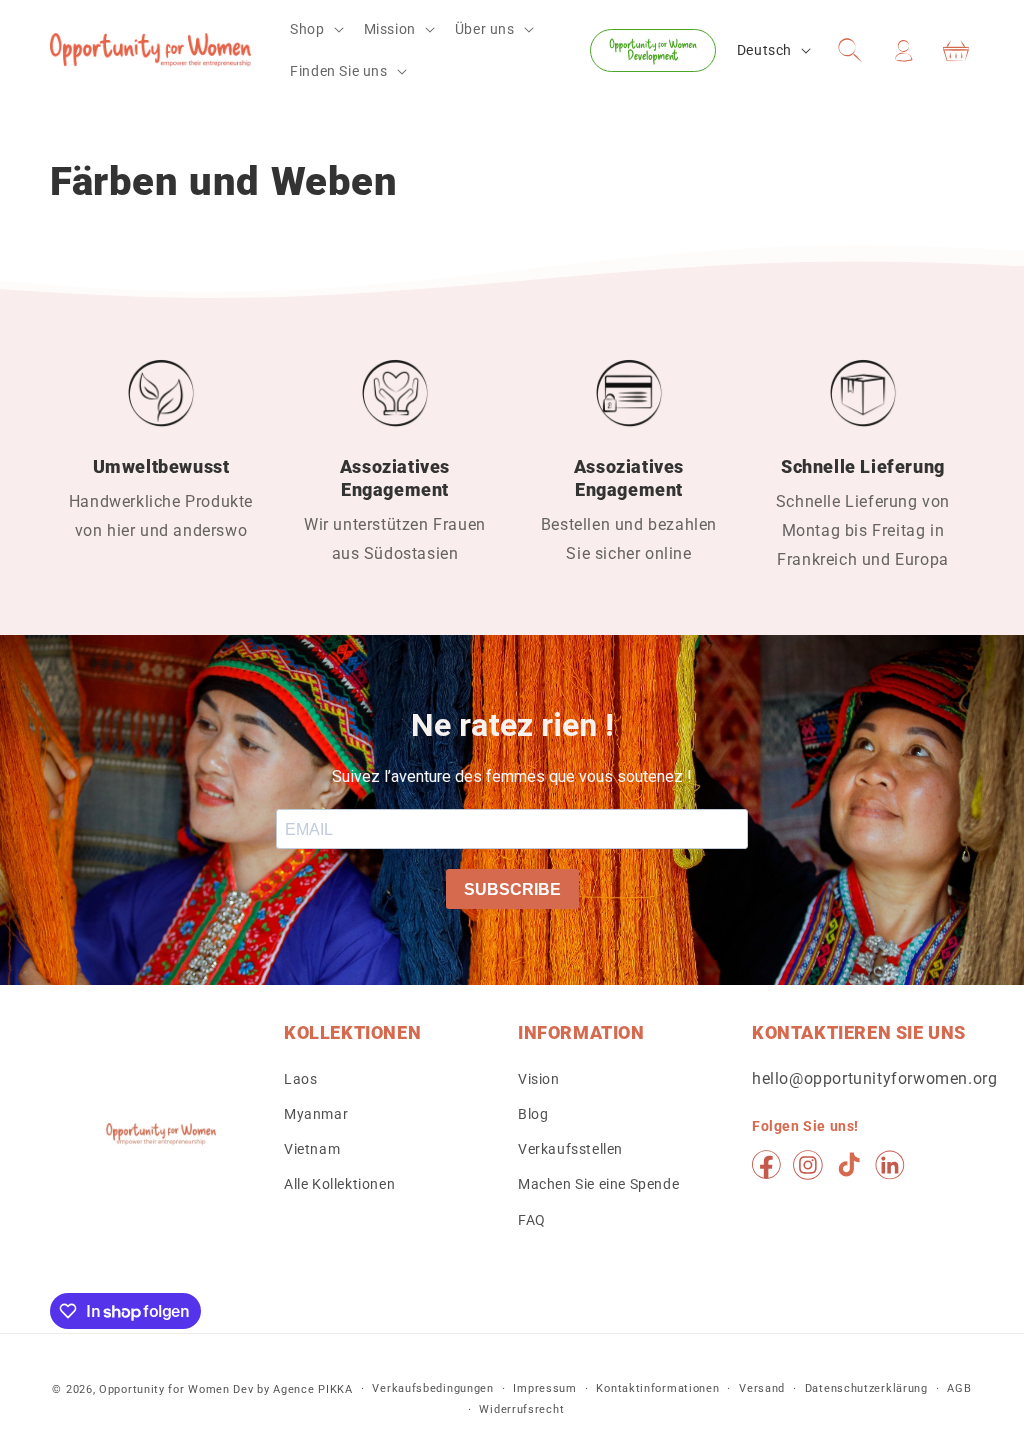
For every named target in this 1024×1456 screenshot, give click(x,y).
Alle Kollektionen (339, 1184)
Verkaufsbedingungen (432, 1388)
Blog (533, 1114)
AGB (959, 1388)
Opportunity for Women (164, 1389)
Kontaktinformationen (657, 1388)
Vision (539, 1079)
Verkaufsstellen (570, 1149)
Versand (762, 1388)
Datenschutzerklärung (866, 1388)
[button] (314, 29)
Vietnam (312, 1149)
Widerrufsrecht (521, 1409)
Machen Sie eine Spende (598, 1184)
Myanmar (316, 1114)
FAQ (532, 1220)
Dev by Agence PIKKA (292, 1389)
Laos (300, 1079)
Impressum (544, 1388)
